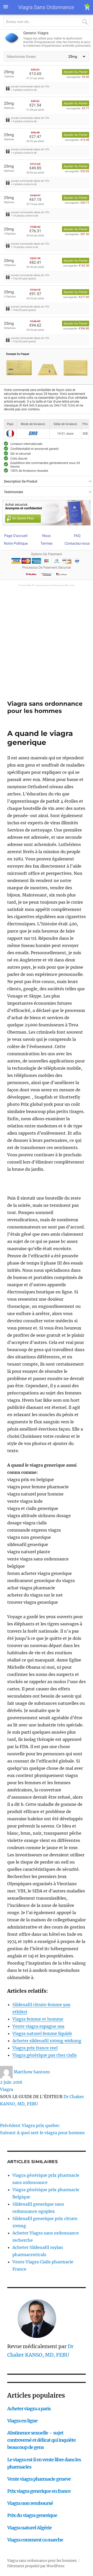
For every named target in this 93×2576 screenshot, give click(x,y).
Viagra (7, 2089)
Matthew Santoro (32, 2072)
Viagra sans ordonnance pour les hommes (45, 707)
